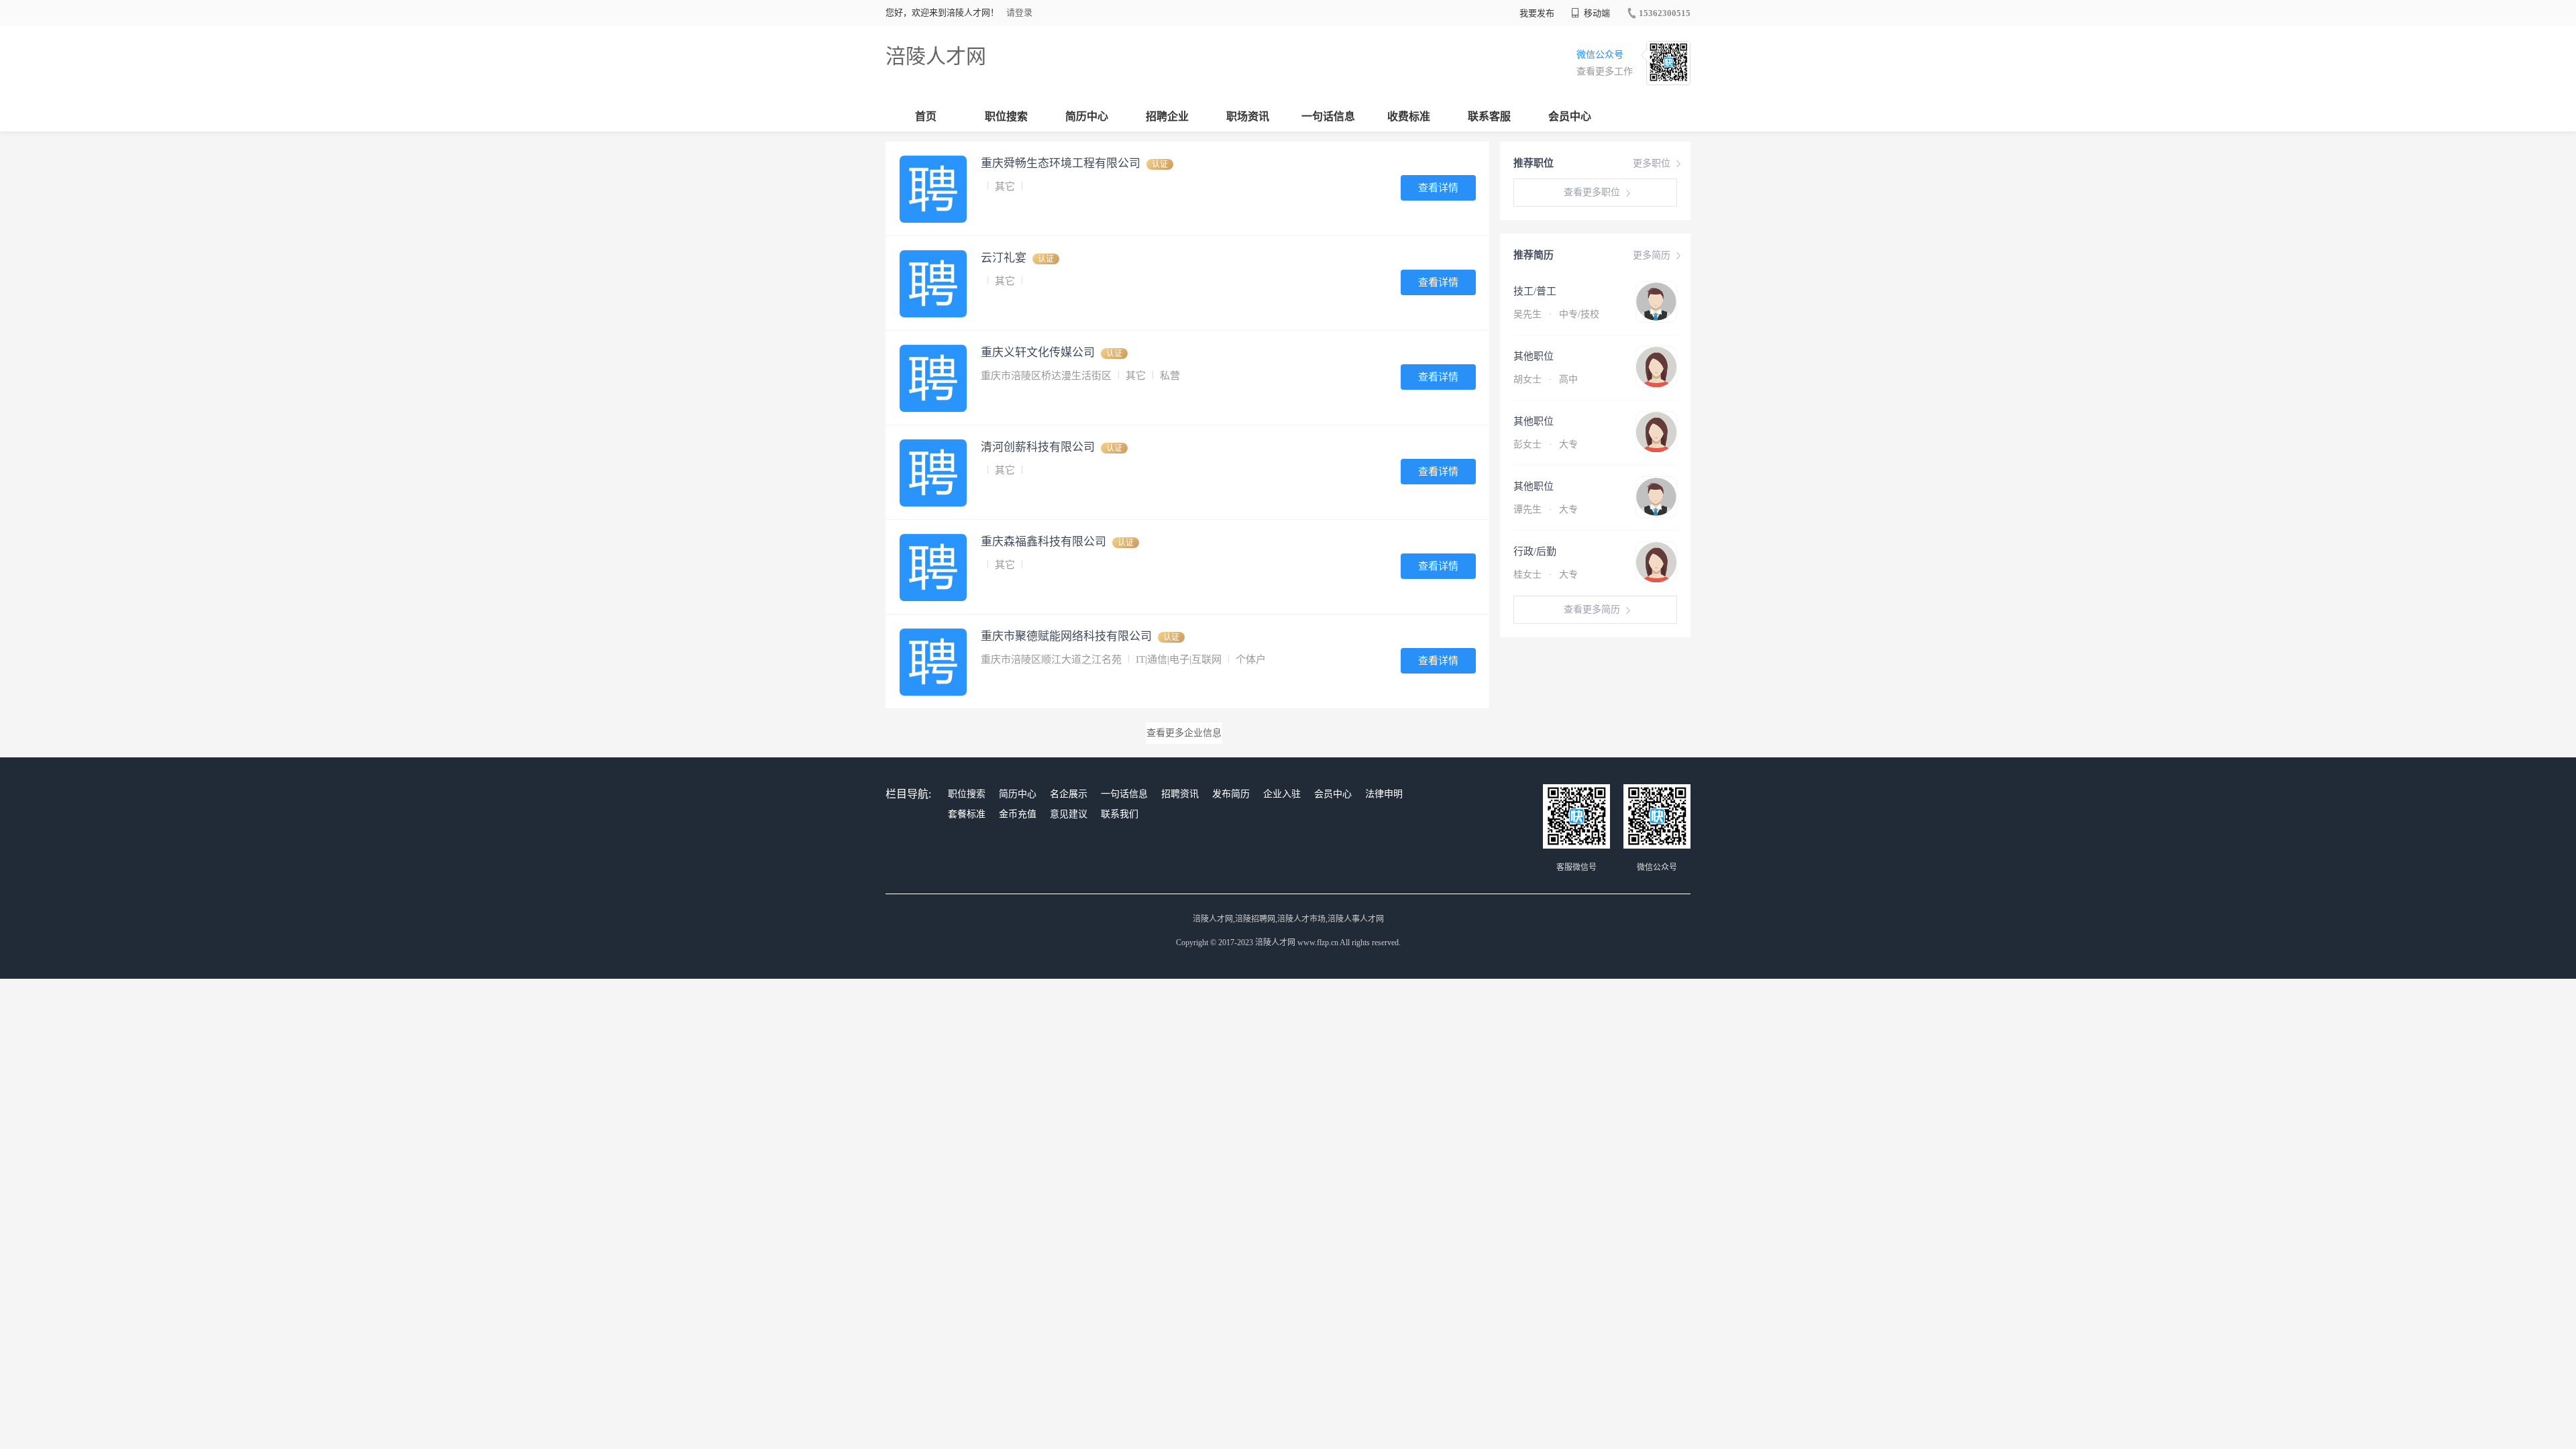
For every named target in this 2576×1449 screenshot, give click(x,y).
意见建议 (1069, 814)
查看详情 (1438, 188)
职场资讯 (1248, 116)
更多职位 (1652, 163)
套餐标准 (967, 814)
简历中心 (1087, 116)
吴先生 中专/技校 (1556, 314)
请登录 (1019, 12)
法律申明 (1384, 794)
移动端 (1596, 13)
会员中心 (1570, 116)
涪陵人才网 (936, 56)
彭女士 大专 (1546, 444)
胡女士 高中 (1546, 379)
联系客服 (1489, 116)
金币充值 (1018, 814)
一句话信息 (1328, 116)
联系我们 (1120, 814)
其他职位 (1534, 356)
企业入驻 (1282, 794)
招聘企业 (1167, 116)
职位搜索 (1006, 116)
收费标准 (1409, 116)
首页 (926, 116)
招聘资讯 (1180, 794)
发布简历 (1231, 794)
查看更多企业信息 (1184, 733)
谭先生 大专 (1546, 509)
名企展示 (1069, 794)
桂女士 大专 (1546, 575)
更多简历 (1652, 255)
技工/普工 (1535, 291)
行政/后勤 (1535, 551)
